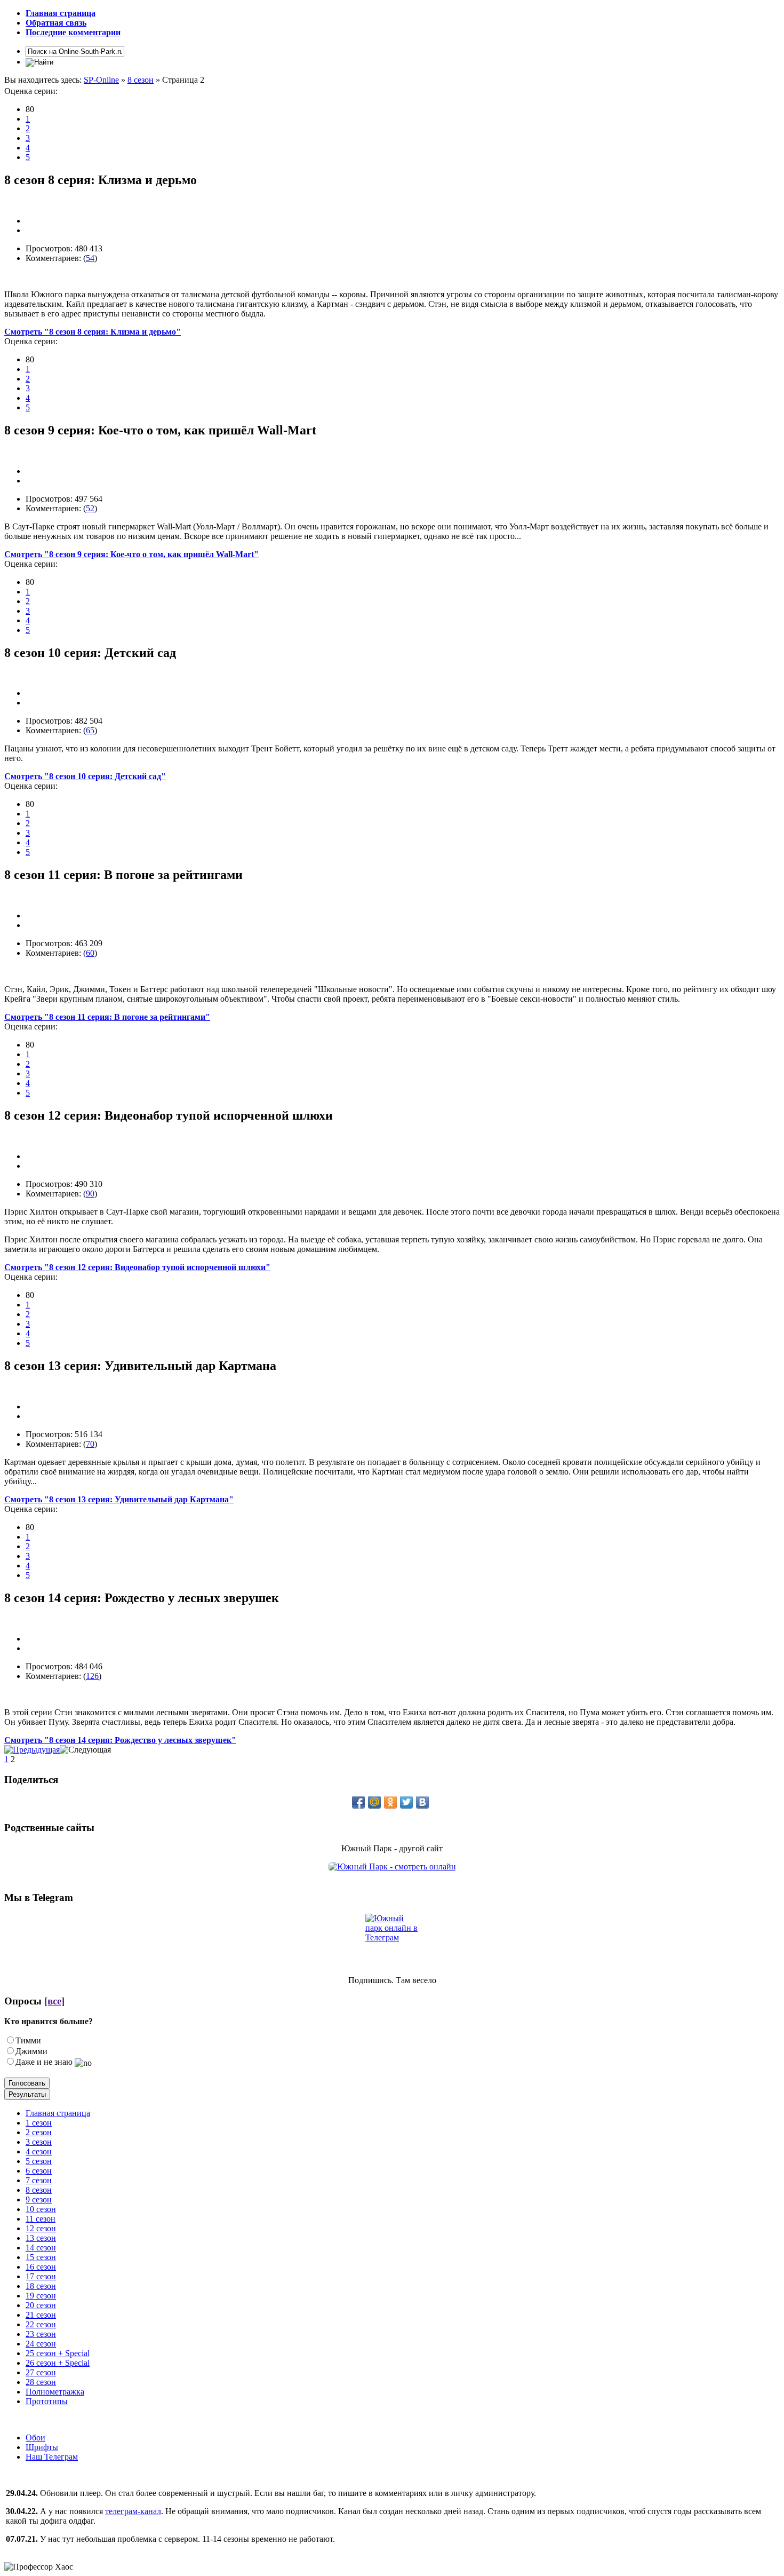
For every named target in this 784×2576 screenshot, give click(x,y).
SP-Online (101, 80)
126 (92, 1676)
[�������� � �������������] (390, 1802)
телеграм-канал (133, 2511)
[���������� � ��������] (422, 1802)
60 (90, 953)
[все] (54, 2001)
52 (90, 508)
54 (90, 258)
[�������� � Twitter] (406, 1802)
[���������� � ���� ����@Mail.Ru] (374, 1802)
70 (90, 1444)
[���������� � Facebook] (358, 1802)
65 (90, 730)
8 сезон (141, 80)
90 (90, 1194)
